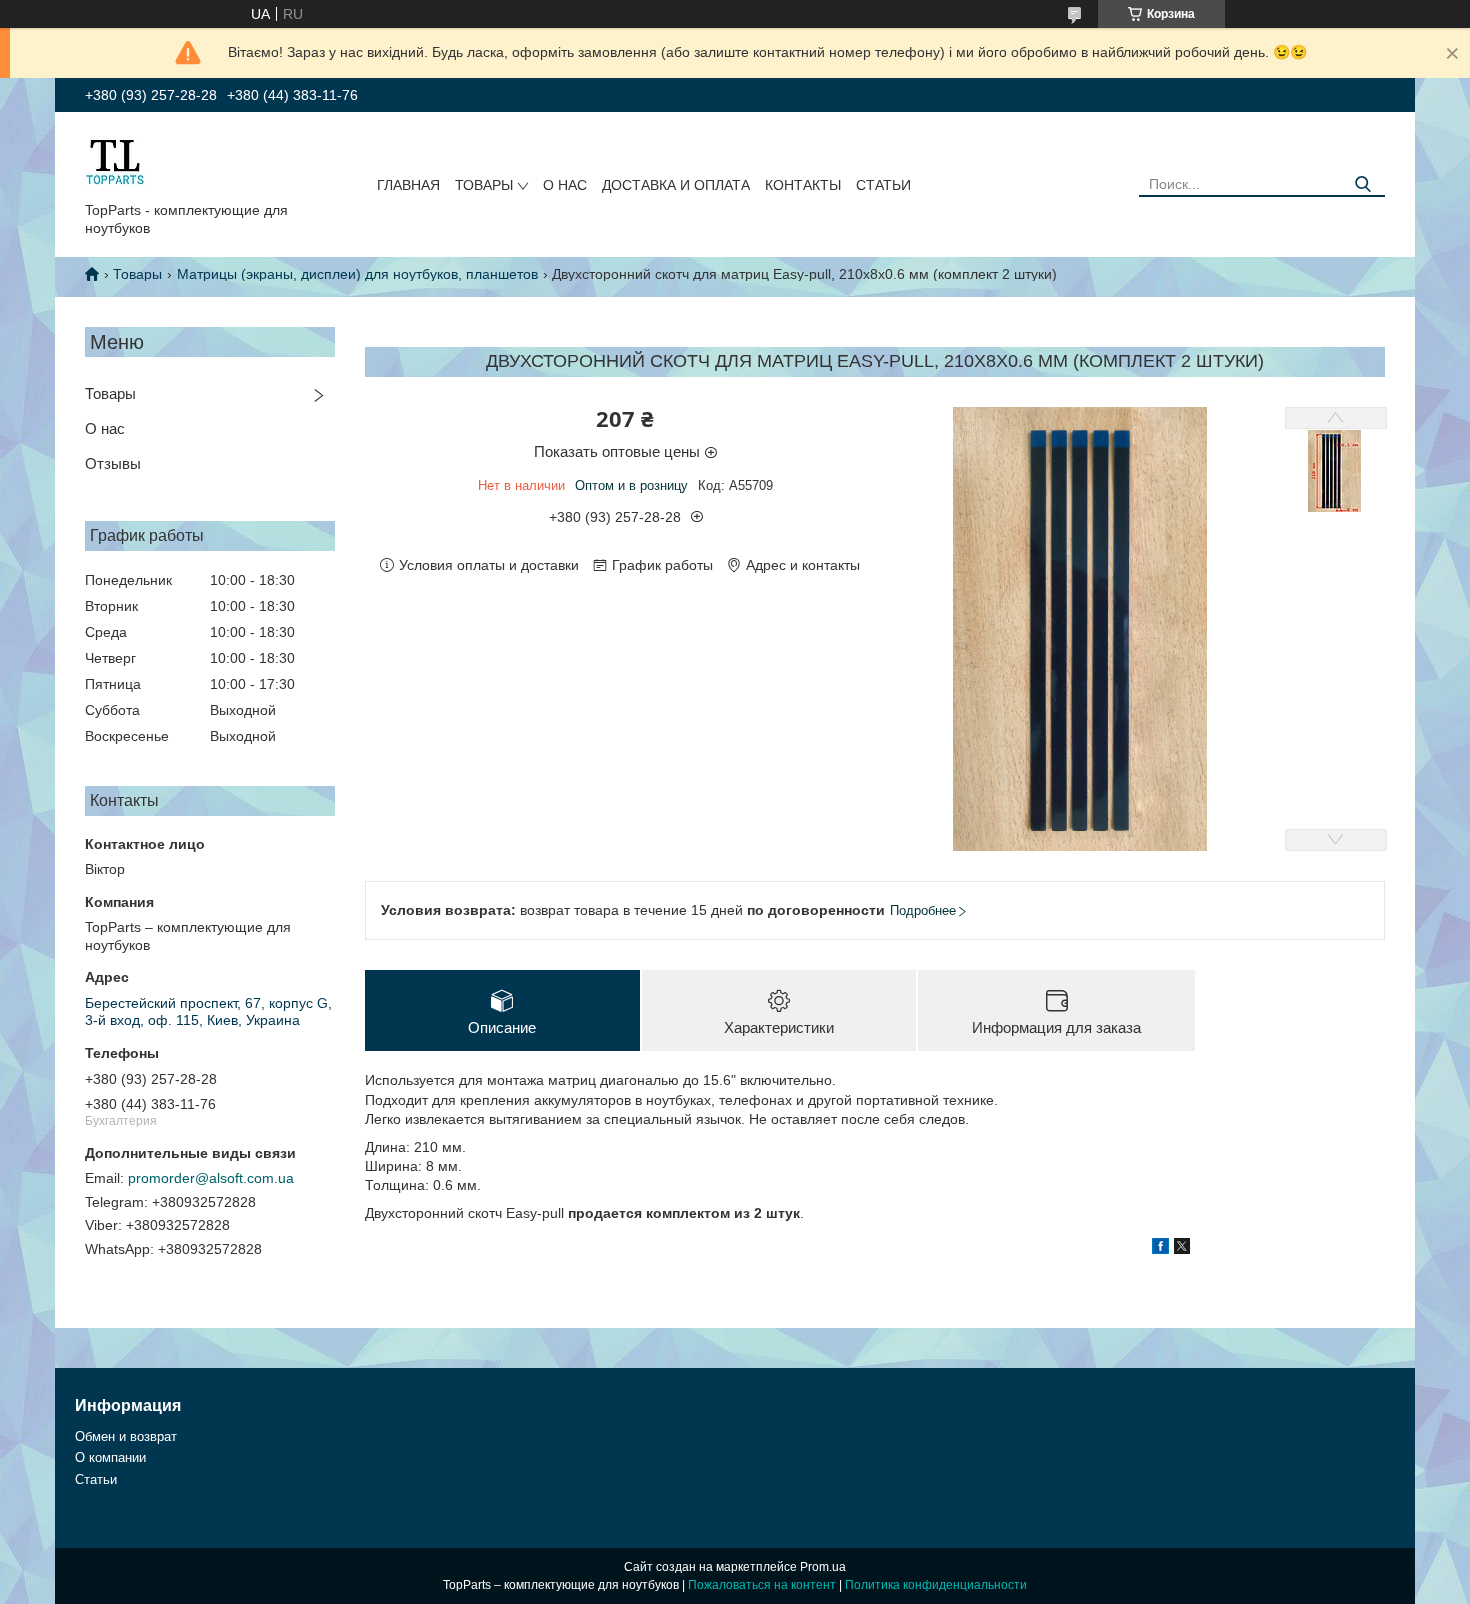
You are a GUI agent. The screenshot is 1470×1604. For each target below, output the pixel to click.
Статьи (883, 185)
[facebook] (1160, 1249)
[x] (1182, 1249)
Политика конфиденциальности (936, 1585)
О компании (110, 1457)
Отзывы (113, 463)
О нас (565, 185)
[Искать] (1362, 184)
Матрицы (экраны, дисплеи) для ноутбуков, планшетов (357, 274)
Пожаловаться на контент (762, 1585)
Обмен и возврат (126, 1436)
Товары (484, 185)
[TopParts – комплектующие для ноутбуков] (115, 161)
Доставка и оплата (676, 185)
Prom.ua (823, 1567)
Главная (408, 185)
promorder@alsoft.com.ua (211, 1178)
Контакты (803, 185)
